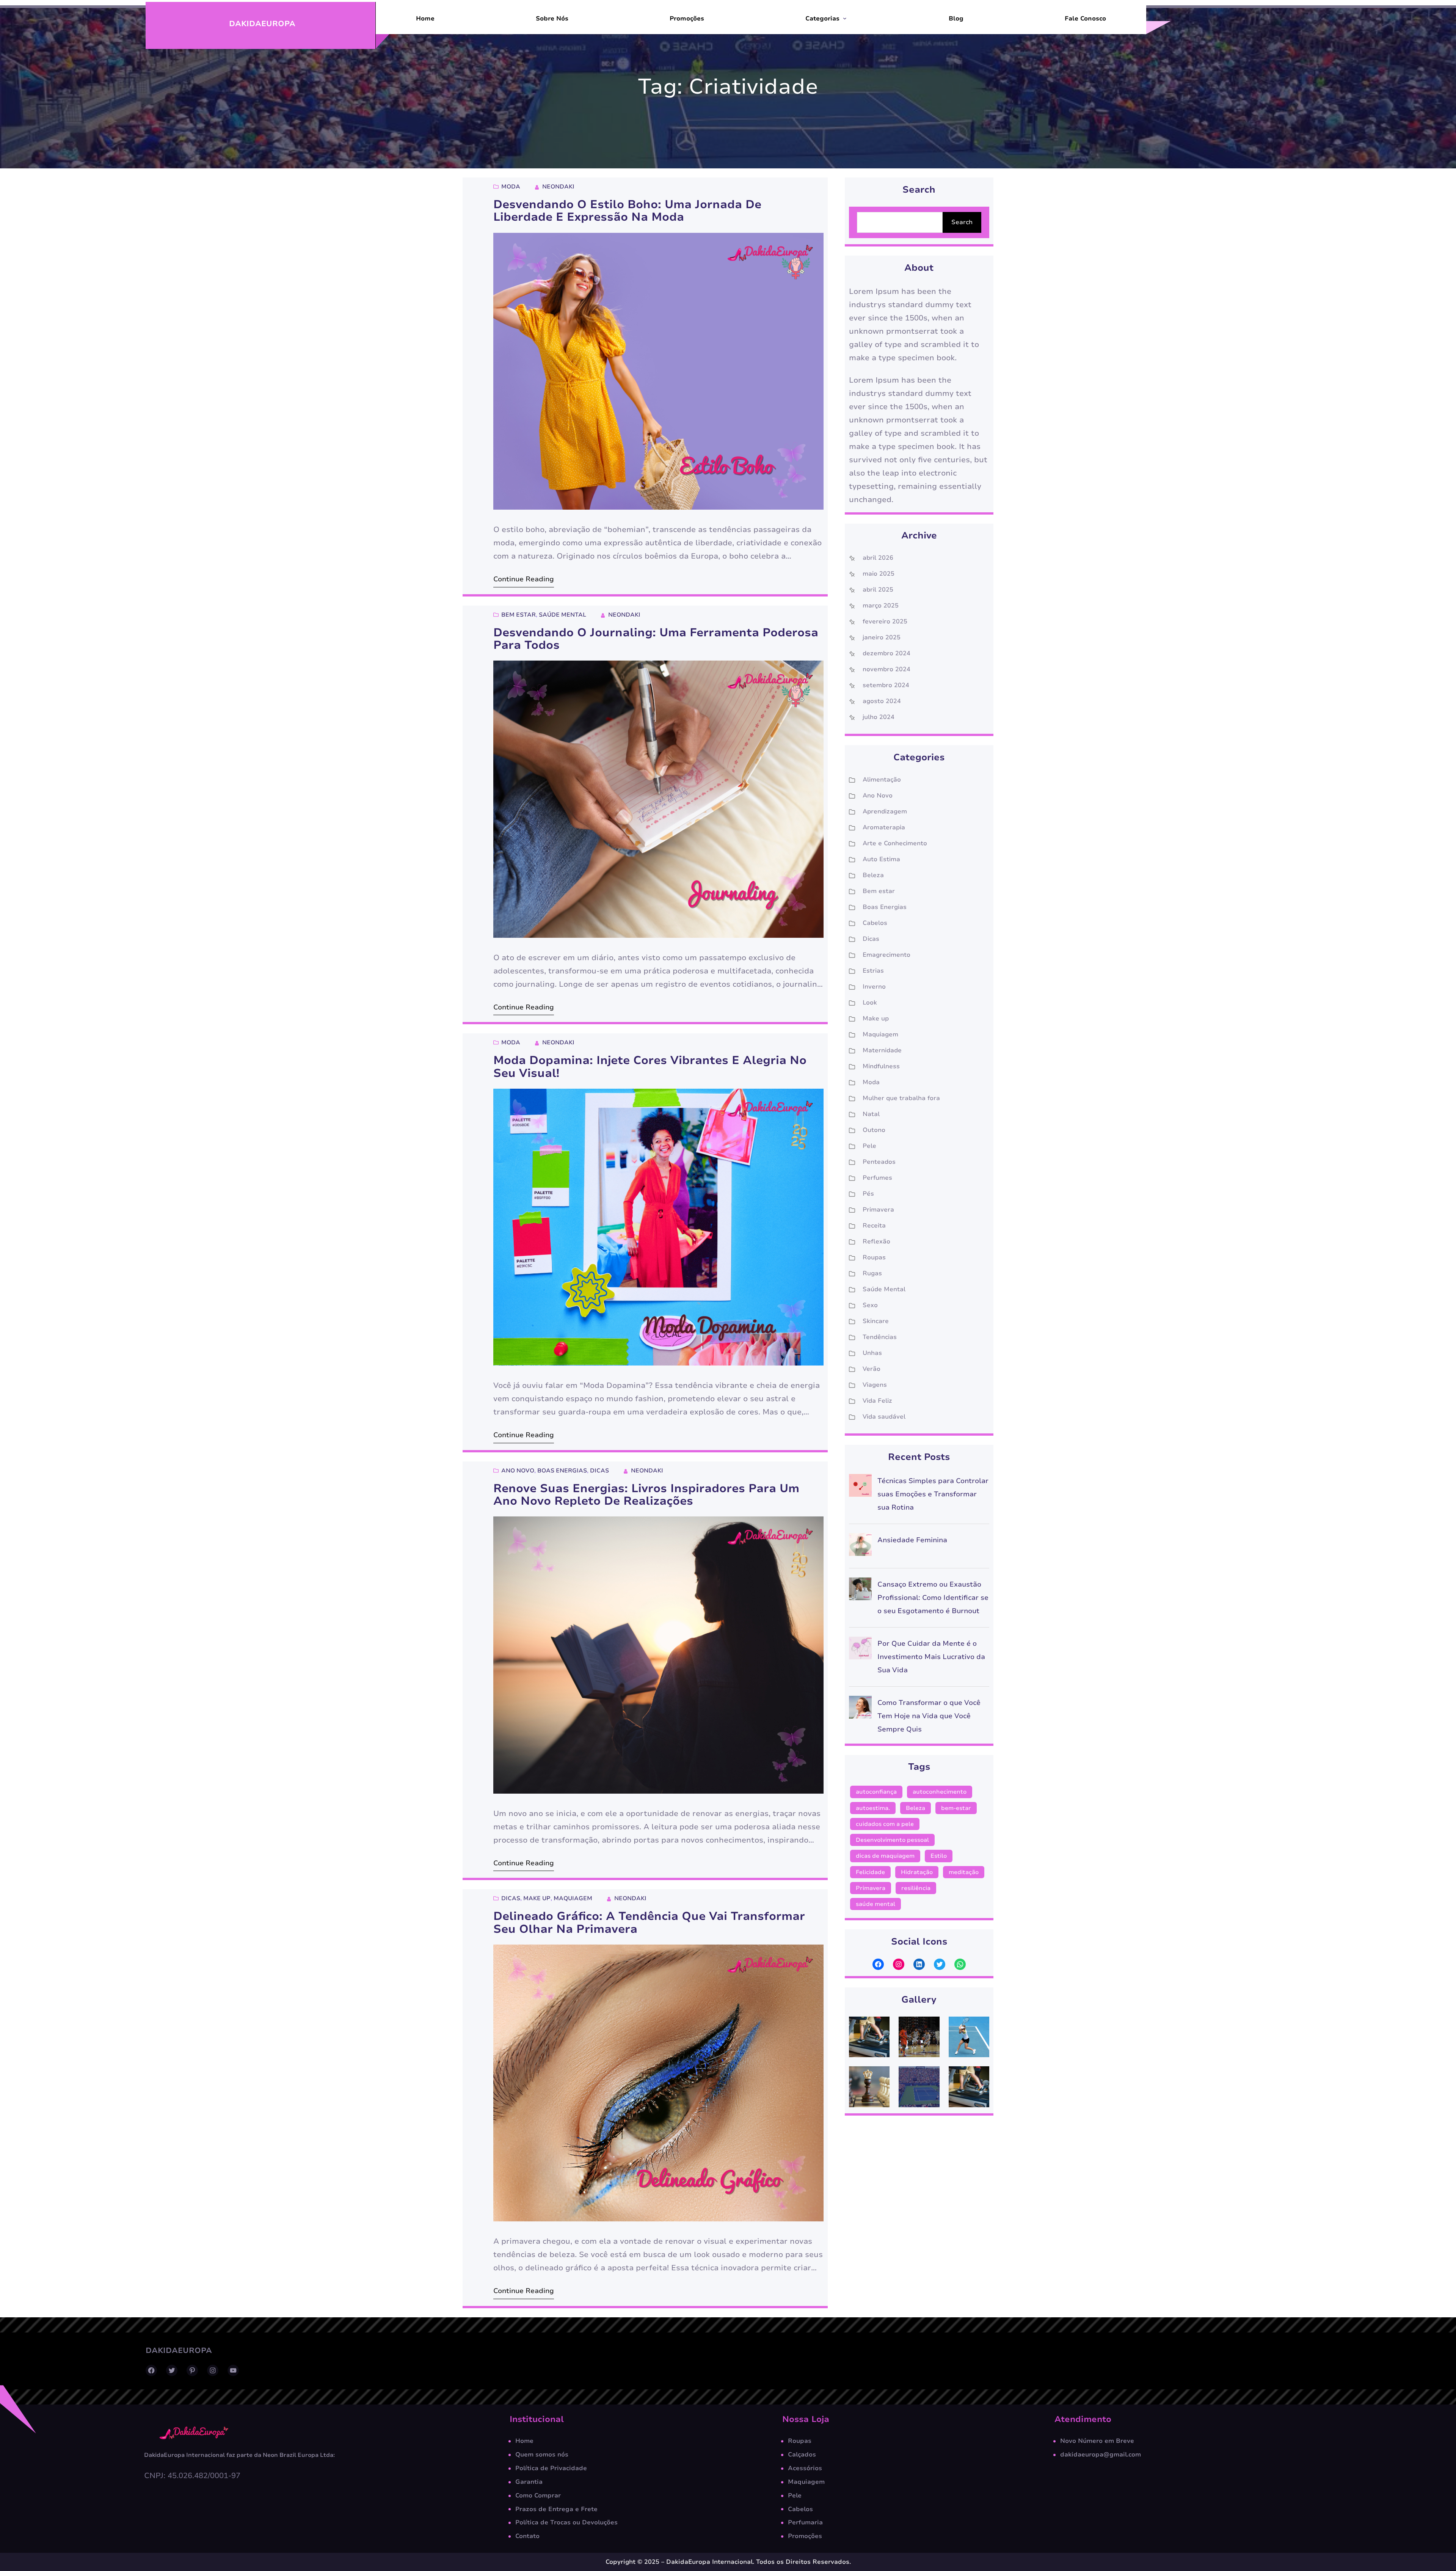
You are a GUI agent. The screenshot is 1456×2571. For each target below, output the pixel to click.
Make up (537, 1898)
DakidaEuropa (262, 24)
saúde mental (875, 1904)
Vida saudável (884, 1417)
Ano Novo (518, 1471)
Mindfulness (881, 1066)
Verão (872, 1369)
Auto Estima (881, 859)
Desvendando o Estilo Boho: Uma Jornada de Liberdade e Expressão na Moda (627, 211)
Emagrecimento (886, 955)
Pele (869, 1146)
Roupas (874, 1257)
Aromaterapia (884, 827)
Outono (874, 1130)
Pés (868, 1194)
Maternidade (882, 1050)
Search (962, 222)
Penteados (879, 1162)
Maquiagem (573, 1898)
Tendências (880, 1337)
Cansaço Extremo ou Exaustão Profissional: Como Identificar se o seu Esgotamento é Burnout (933, 1598)
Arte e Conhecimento (895, 843)
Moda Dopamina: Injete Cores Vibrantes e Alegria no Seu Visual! (650, 1067)
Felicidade (870, 1872)
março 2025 (881, 606)
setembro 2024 (886, 685)
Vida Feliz (877, 1401)
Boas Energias (562, 1471)
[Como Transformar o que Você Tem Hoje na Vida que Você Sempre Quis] (860, 1709)
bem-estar (956, 1808)
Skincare (876, 1321)
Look (870, 1003)
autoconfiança (876, 1792)
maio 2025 (879, 574)
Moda (511, 187)
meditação (964, 1872)
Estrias (873, 971)
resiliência (916, 1888)
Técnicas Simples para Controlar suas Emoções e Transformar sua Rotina (933, 1494)
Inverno (874, 987)
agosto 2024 (882, 701)
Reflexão (876, 1242)
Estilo (939, 1856)
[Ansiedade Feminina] (860, 1547)
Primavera (878, 1210)
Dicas (599, 1471)
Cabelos (875, 923)
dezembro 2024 (886, 653)
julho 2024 (879, 717)
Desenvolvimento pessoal (892, 1840)
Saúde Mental (562, 615)
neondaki (558, 187)
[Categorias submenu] (845, 18)
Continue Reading (524, 579)
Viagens (875, 1385)
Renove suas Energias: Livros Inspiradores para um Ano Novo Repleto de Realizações (646, 1495)
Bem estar (519, 615)
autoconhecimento (940, 1792)
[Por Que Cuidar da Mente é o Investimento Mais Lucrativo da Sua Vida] (860, 1650)
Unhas (872, 1353)
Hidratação (917, 1872)
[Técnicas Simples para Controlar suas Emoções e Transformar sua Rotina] (860, 1487)
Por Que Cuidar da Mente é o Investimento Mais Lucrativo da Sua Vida (931, 1657)
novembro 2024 (886, 669)
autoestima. (873, 1808)
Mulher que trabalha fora (901, 1098)
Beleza (873, 875)
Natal (871, 1114)
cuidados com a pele (885, 1824)
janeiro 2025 (882, 637)
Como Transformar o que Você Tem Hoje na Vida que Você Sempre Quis (929, 1716)
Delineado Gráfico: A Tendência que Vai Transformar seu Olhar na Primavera (649, 1923)
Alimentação (882, 780)
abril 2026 (878, 558)
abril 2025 (878, 590)
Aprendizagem (885, 811)
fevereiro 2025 (885, 622)
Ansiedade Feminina (912, 1540)
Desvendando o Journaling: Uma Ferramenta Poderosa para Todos (656, 639)
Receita (874, 1226)
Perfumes (877, 1178)
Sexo (870, 1305)
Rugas (872, 1273)
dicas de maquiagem (885, 1856)
